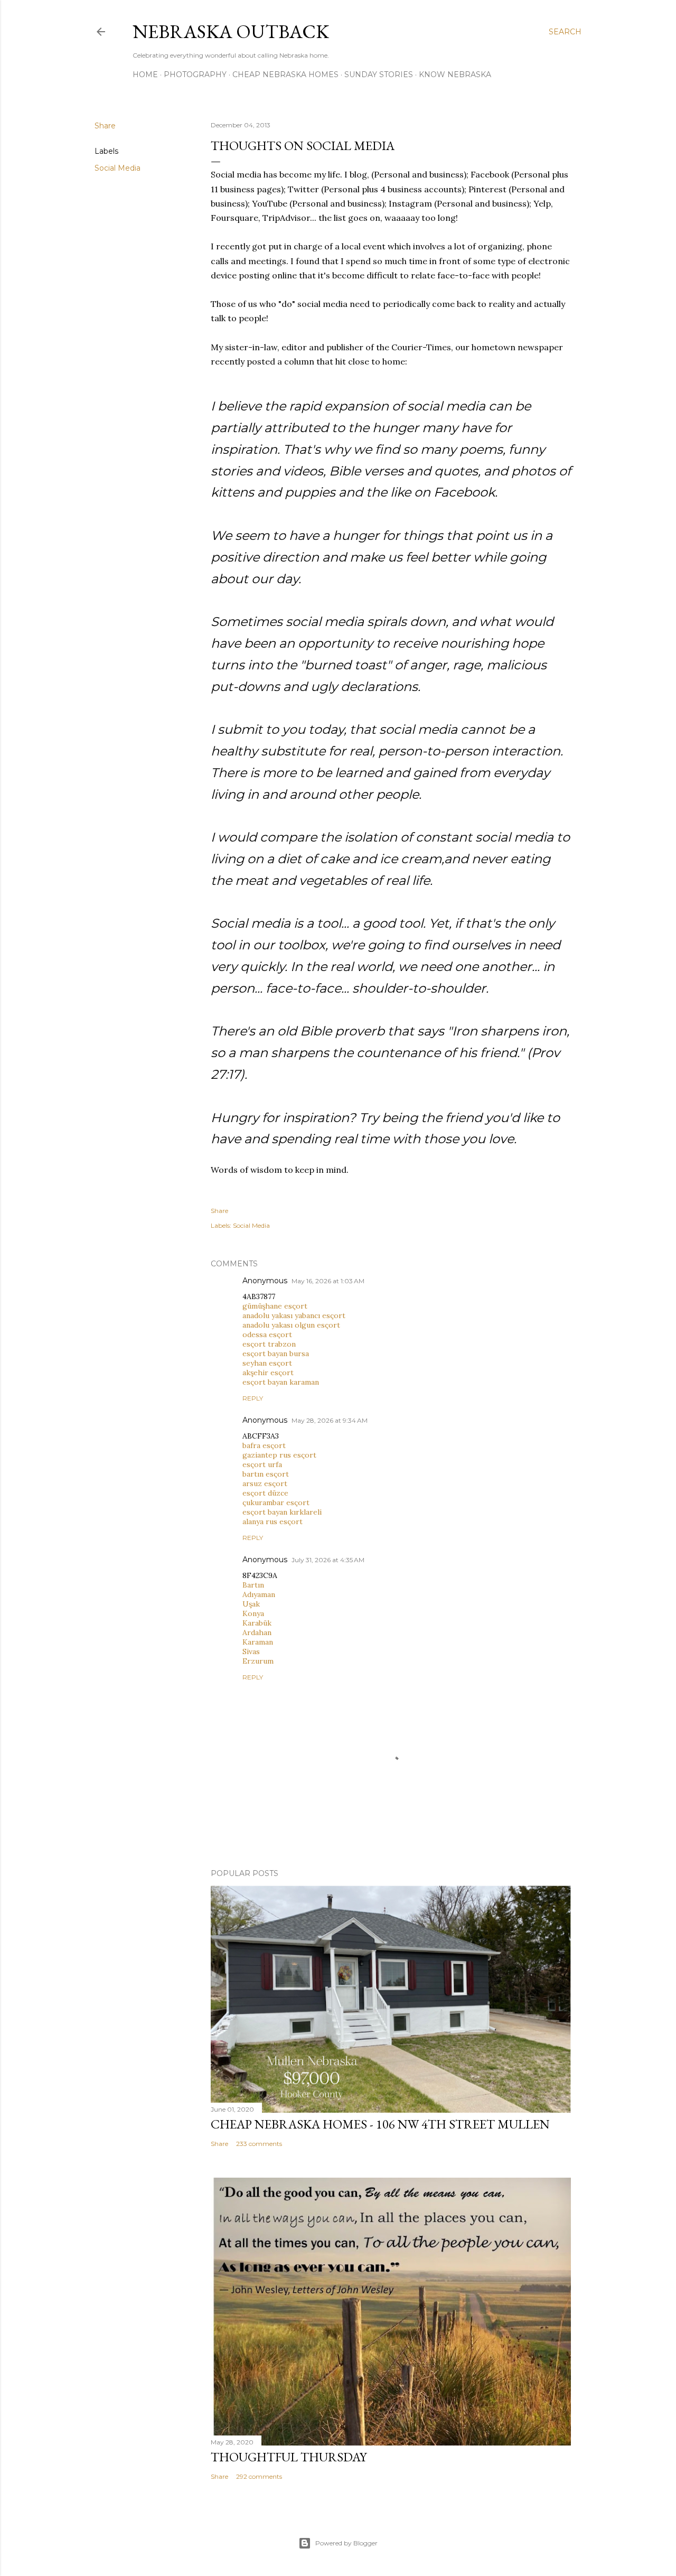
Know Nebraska (455, 74)
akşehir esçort (268, 1373)
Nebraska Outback (231, 31)
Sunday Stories (379, 74)
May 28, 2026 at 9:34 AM (330, 1420)
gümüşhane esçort (275, 1306)
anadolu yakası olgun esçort (291, 1325)
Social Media (118, 168)
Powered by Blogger (346, 2543)
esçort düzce (265, 1493)
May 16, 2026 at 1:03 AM (328, 1281)
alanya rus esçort (273, 1522)
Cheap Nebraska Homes (285, 74)
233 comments (259, 2144)
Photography (195, 74)
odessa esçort (267, 1334)
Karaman (258, 1642)
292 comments (259, 2476)
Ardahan (257, 1632)
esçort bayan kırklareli (282, 1512)
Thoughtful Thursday (289, 2457)
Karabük (257, 1623)
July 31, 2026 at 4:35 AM (328, 1560)
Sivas (251, 1651)
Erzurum (258, 1661)
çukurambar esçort (276, 1502)
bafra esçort (264, 1445)
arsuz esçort (265, 1483)
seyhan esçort (267, 1363)
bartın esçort (266, 1474)
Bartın (253, 1585)
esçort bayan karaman (281, 1382)
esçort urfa (262, 1464)
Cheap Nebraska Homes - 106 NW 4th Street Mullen (380, 2124)
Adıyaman (259, 1594)
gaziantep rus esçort (279, 1455)
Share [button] (105, 126)
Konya (253, 1613)
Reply (253, 1398)
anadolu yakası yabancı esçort (294, 1315)
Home (145, 74)
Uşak (251, 1604)
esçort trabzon (269, 1344)
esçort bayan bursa (276, 1354)
